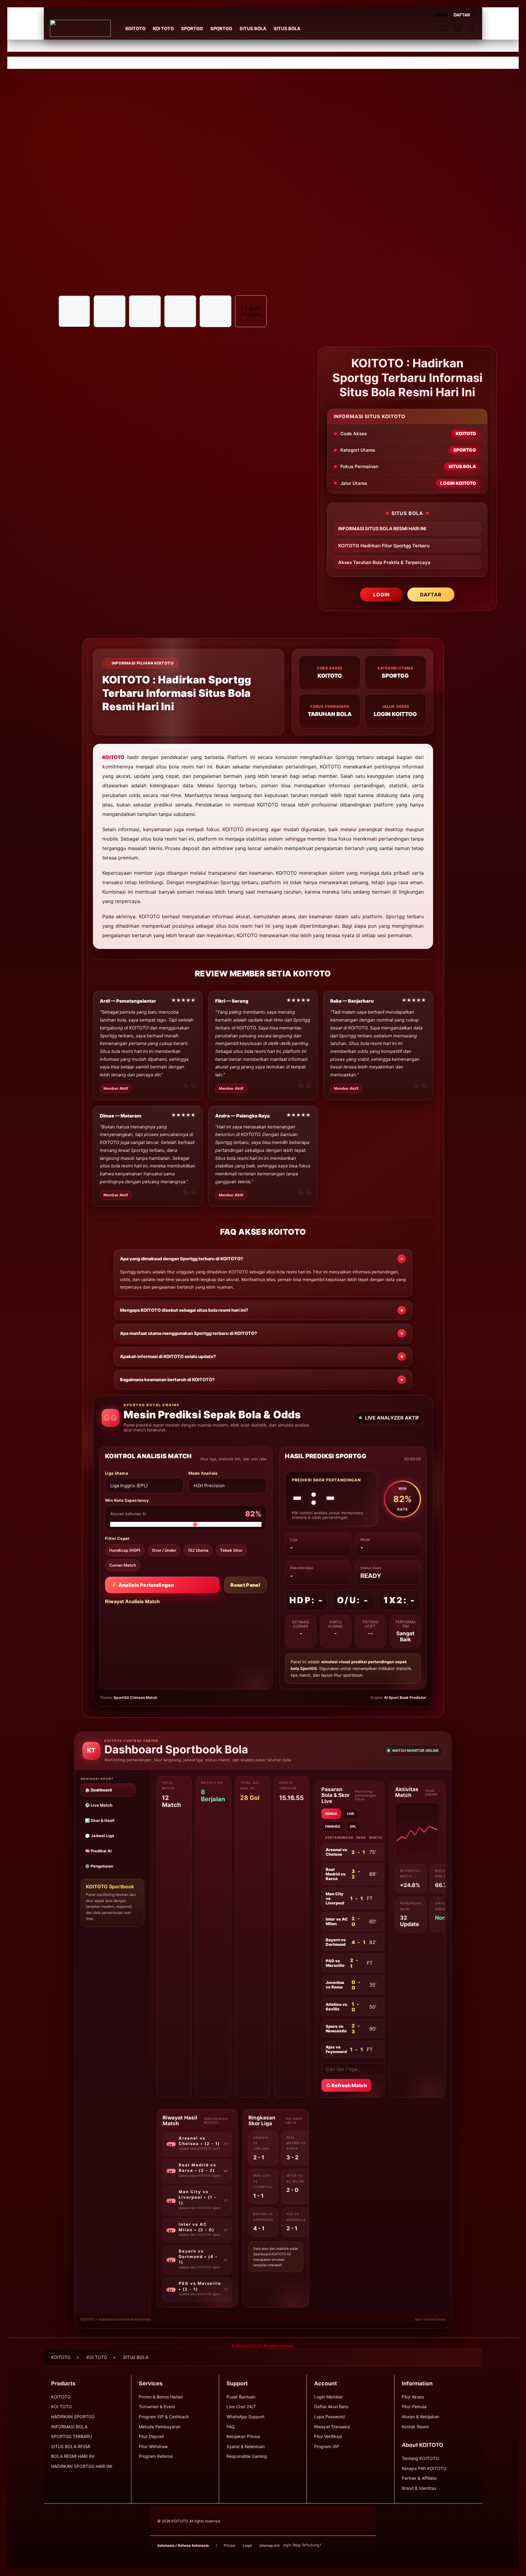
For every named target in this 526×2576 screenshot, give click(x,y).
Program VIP (327, 2446)
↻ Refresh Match (346, 2085)
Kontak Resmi (415, 2427)
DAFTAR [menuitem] (462, 15)
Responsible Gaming (247, 2456)
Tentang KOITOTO (420, 2458)
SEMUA (331, 1814)
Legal (247, 2545)
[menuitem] (135, 29)
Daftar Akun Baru (331, 2407)
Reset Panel (245, 1585)
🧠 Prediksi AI (98, 1851)
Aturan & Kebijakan (421, 2417)
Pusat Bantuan (241, 2397)
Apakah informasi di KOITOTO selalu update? (168, 1357)
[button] (458, 28)
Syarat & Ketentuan (246, 2446)
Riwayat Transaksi (332, 2427)
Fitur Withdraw (153, 2446)
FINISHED (333, 1826)
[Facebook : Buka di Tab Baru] (329, 2546)
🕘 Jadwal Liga (100, 1836)
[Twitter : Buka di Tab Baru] (341, 2546)
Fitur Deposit (151, 2436)
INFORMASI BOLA (69, 2427)
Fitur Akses (413, 2397)
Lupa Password (330, 2417)
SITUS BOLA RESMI (71, 2446)
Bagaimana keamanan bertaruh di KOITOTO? (167, 1380)
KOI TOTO (61, 2407)
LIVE (351, 1814)
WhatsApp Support (245, 2417)
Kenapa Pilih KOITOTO (424, 2468)
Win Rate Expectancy (127, 1500)
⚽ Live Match (99, 1805)
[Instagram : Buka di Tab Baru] (353, 2546)
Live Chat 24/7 (241, 2407)
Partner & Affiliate (419, 2478)
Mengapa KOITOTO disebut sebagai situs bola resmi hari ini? (184, 1310)
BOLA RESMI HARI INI (73, 2456)
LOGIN (382, 595)
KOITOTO (113, 757)
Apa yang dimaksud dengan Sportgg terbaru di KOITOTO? (181, 1259)
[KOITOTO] (80, 28)
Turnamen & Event (157, 2407)
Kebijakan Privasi (243, 2436)
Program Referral (156, 2456)
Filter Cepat (117, 1539)
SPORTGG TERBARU (72, 2436)
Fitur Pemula (414, 2407)
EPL (353, 1826)
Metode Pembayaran (160, 2427)
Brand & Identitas (419, 2488)
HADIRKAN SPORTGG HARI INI (82, 2466)
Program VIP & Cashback (164, 2417)
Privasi (230, 2545)
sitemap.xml (269, 2545)
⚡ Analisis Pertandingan (142, 1585)
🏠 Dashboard (98, 1790)
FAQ (231, 2427)
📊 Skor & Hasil (100, 1820)
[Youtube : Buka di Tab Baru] (365, 2546)
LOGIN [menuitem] (440, 15)
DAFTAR (431, 595)
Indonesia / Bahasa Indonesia (183, 2545)
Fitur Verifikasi (328, 2436)
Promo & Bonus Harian (161, 2397)
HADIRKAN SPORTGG (73, 2417)
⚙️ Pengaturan (99, 1866)
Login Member (328, 2397)
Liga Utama (117, 1473)
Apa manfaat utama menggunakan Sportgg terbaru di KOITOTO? (188, 1333)
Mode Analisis (203, 1473)
